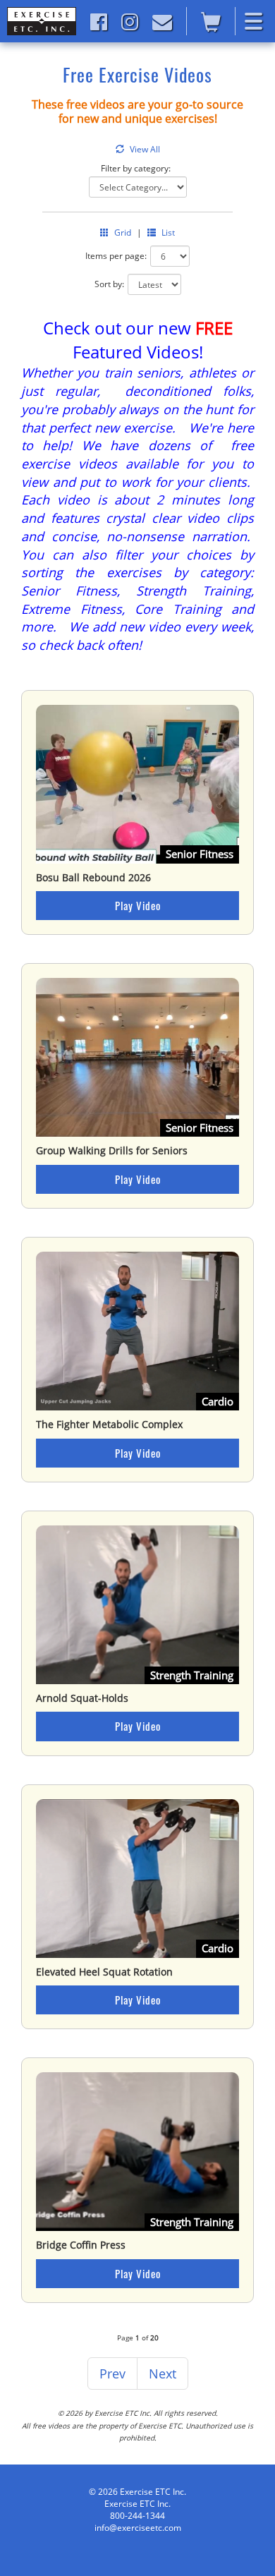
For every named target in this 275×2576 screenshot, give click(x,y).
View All (145, 149)
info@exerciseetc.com (138, 2528)
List (168, 232)
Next (163, 2374)
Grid (123, 232)
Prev (112, 2374)
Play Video (138, 905)
